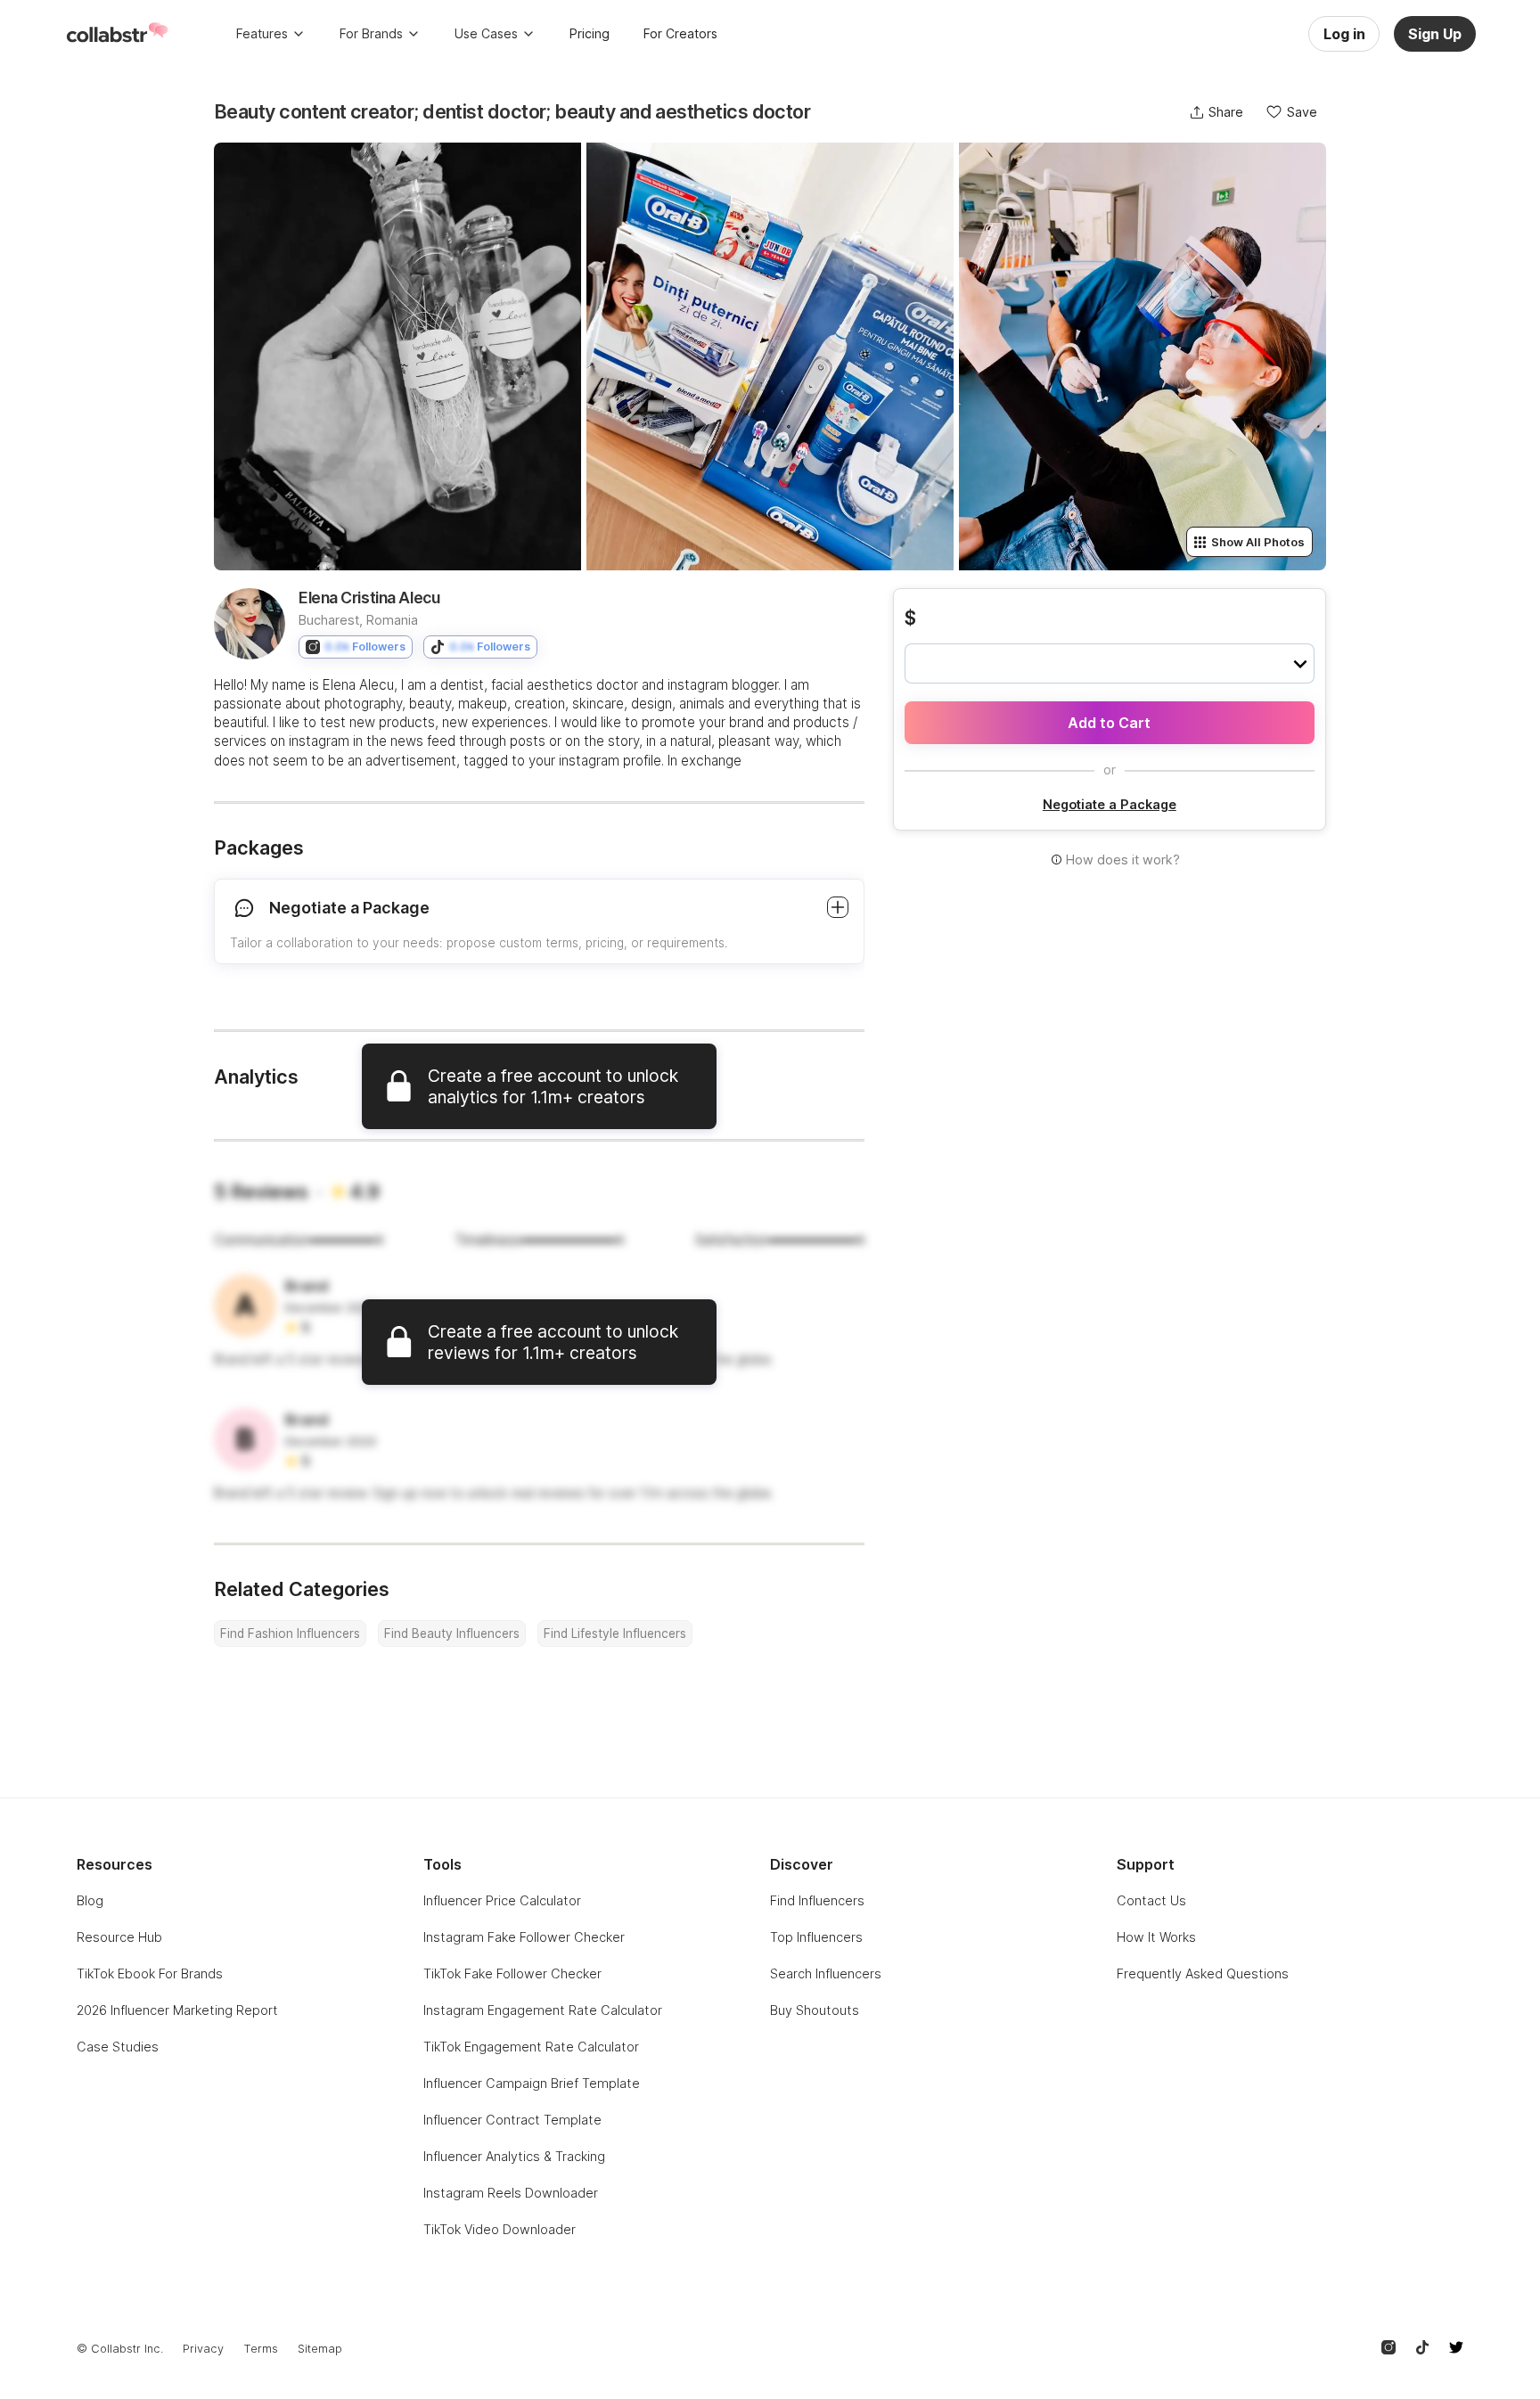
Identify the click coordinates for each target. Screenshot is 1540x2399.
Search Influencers (826, 1973)
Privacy (203, 2349)
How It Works (1156, 1937)
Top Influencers (816, 1937)
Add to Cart (1109, 723)
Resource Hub (119, 1937)
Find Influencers (817, 1900)
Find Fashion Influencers (290, 1633)
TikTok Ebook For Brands (150, 1973)
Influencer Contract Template (512, 2120)
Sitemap (320, 2349)
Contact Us (1151, 1900)
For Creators (680, 33)
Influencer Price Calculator (502, 1900)
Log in (1344, 34)
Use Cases (486, 33)
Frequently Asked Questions (1203, 1973)
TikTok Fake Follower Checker (512, 1973)
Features (262, 33)
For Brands (371, 33)
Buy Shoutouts (815, 2010)
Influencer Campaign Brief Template (532, 2083)
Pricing (590, 33)
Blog (90, 1900)
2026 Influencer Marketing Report (177, 2010)
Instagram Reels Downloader (511, 2193)
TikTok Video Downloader (500, 2229)
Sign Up (1435, 34)
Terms (261, 2349)
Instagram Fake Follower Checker (524, 1937)
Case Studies (118, 2047)
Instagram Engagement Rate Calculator (543, 2010)
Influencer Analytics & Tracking (514, 2156)
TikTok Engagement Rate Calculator (531, 2047)
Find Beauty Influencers (452, 1633)
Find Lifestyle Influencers (615, 1633)
